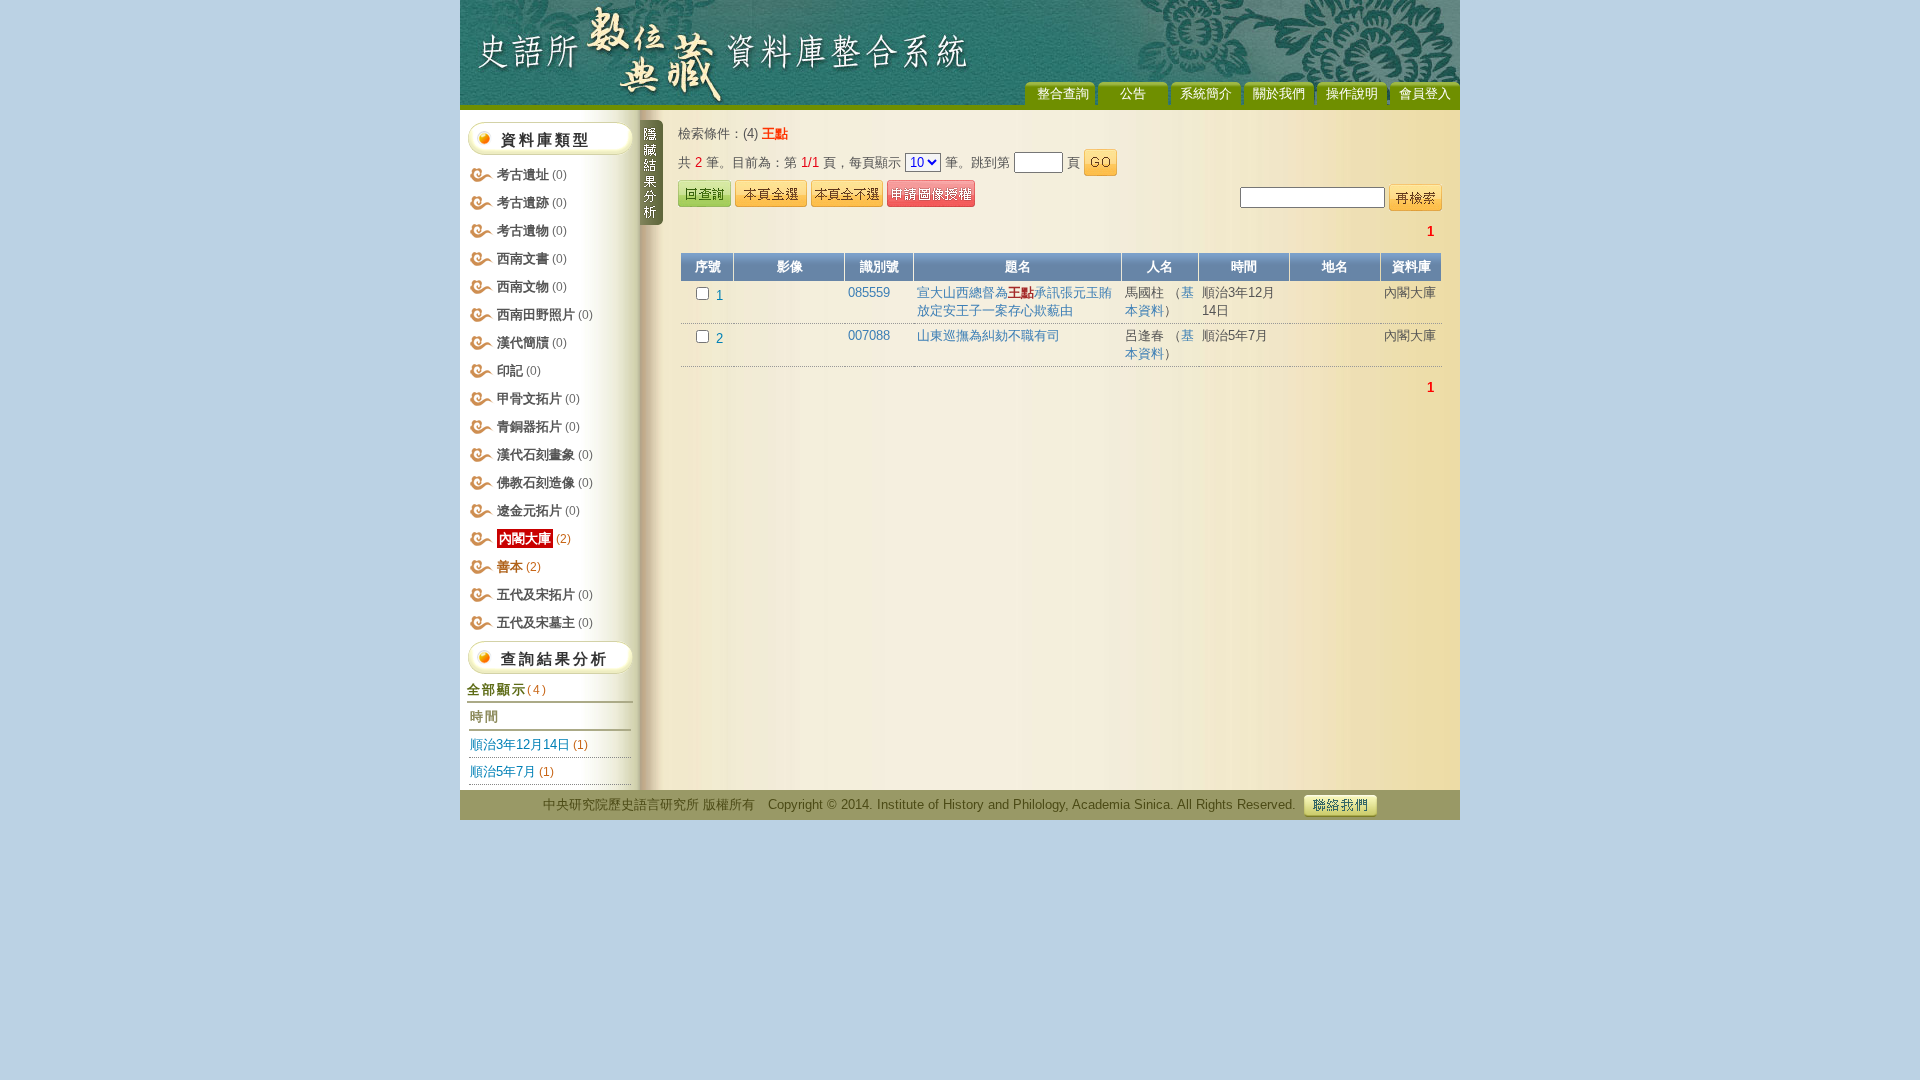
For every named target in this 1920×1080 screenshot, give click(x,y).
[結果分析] (651, 172)
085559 (869, 292)
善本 (519, 566)
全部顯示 (507, 689)
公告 (1133, 93)
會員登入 (1425, 93)
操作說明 (1352, 93)
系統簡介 (1206, 93)
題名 (1018, 266)
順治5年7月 (503, 771)
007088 (869, 335)
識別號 (879, 266)
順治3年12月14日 (520, 744)
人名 (1160, 266)
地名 (1335, 266)
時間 (1244, 266)
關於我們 (1279, 93)
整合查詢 (1063, 93)
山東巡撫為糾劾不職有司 (988, 335)
